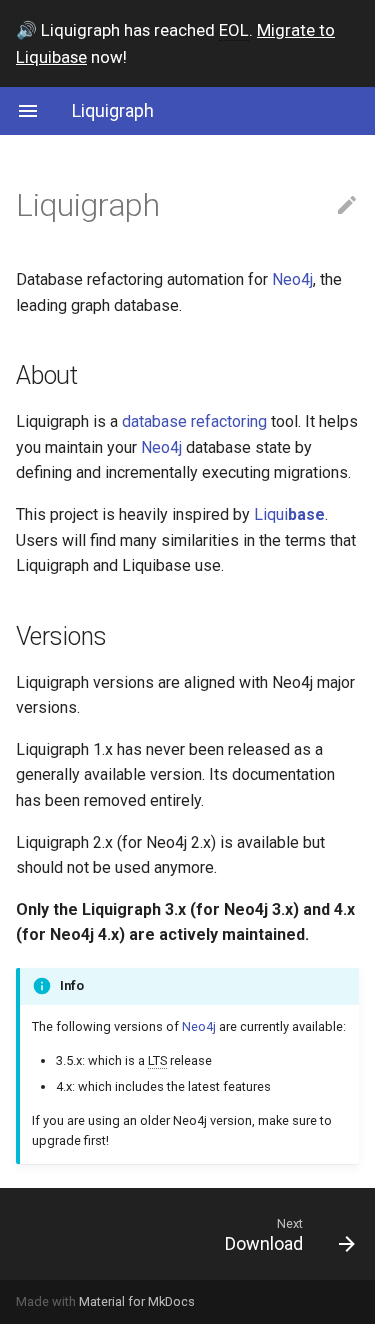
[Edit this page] (347, 206)
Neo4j (292, 279)
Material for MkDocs (137, 1301)
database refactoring (194, 421)
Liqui (289, 514)
